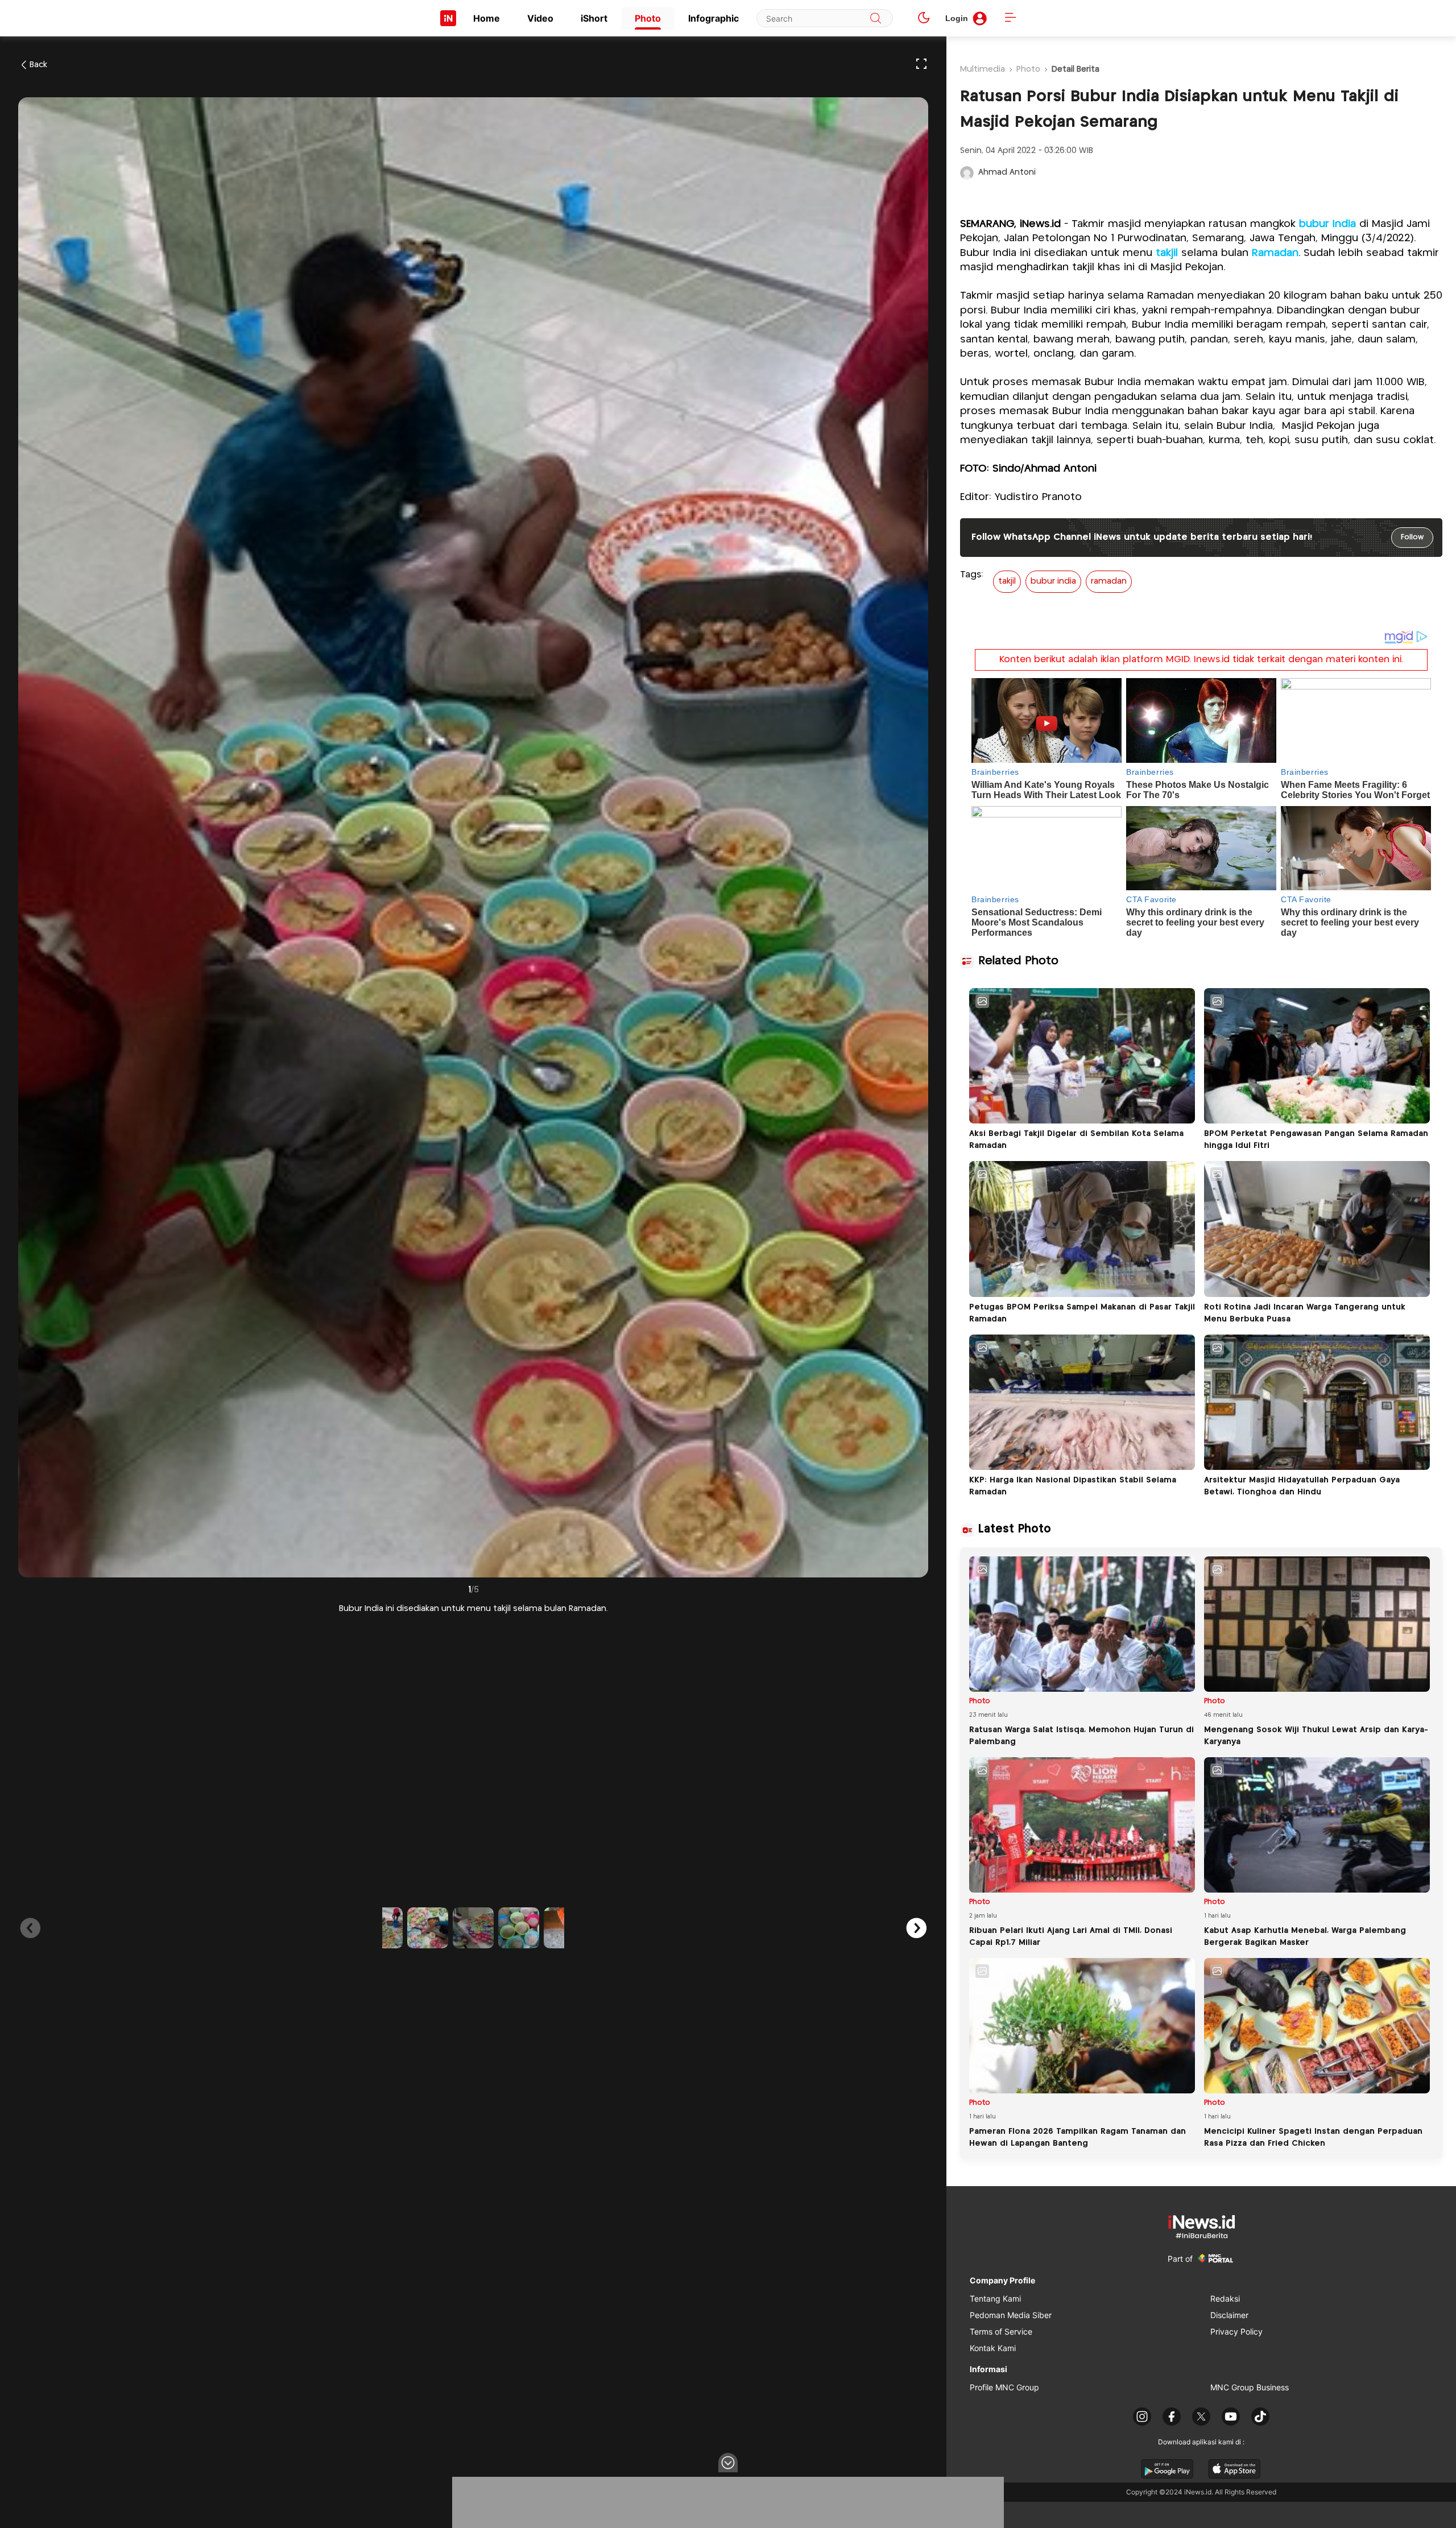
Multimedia (983, 69)
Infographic (713, 18)
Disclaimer (1229, 2315)
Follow (1412, 537)
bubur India (1327, 224)
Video (540, 18)
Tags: (971, 575)
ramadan (1109, 581)
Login (957, 18)
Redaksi (1225, 2298)
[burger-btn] (1010, 18)
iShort (594, 18)
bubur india (1053, 581)
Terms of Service (1001, 2331)
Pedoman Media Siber (1011, 2315)
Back (38, 65)
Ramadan (1275, 253)
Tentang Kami (995, 2298)
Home (487, 18)
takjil (1167, 253)
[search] (876, 18)
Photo (648, 18)
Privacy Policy (1236, 2331)
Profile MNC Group (1004, 2387)
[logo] (448, 18)
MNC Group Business (1250, 2387)
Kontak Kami (993, 2348)
